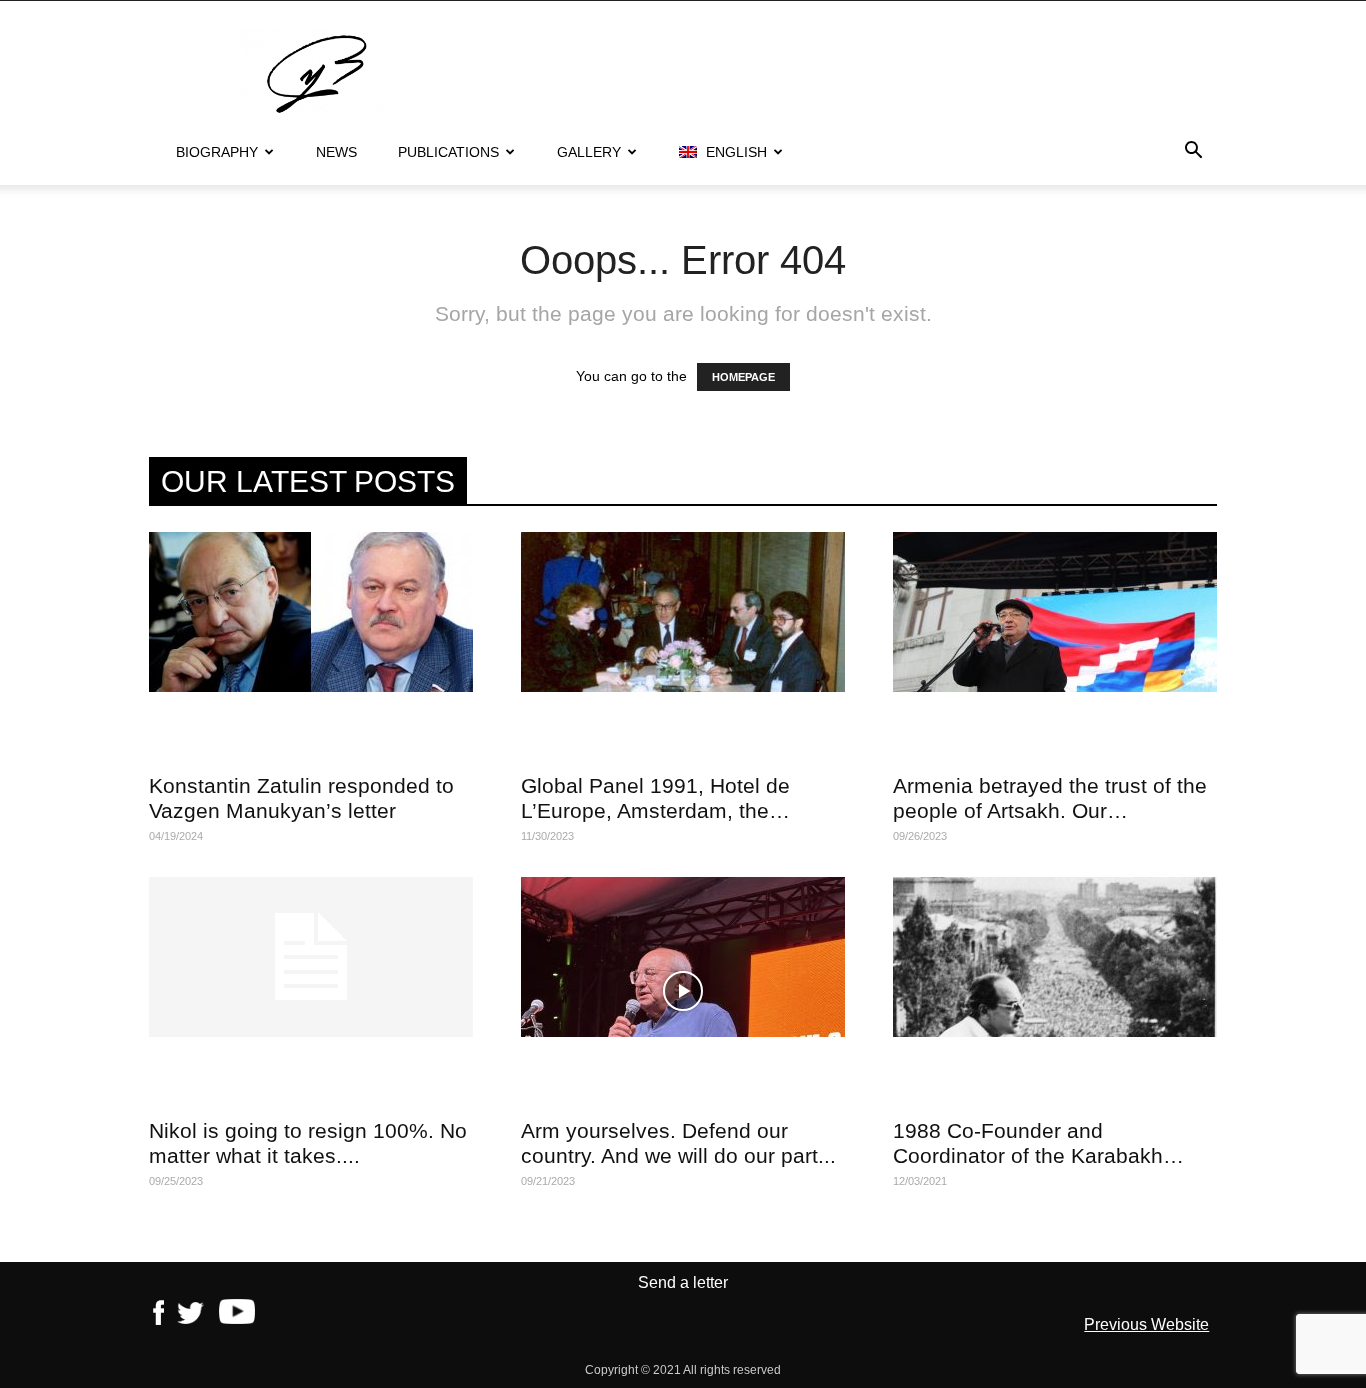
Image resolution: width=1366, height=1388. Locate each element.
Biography (217, 152)
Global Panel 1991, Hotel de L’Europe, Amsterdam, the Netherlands (655, 810)
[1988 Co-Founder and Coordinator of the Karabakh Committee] (1055, 957)
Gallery (589, 152)
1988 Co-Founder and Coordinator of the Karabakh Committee (1028, 1155)
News (336, 152)
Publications (448, 152)
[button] (1193, 153)
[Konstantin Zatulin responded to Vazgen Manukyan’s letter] (311, 612)
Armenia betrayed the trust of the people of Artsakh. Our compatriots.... (1050, 810)
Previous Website (1146, 1324)
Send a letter (683, 1282)
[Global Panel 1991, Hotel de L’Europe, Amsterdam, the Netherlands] (683, 612)
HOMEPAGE (743, 377)
